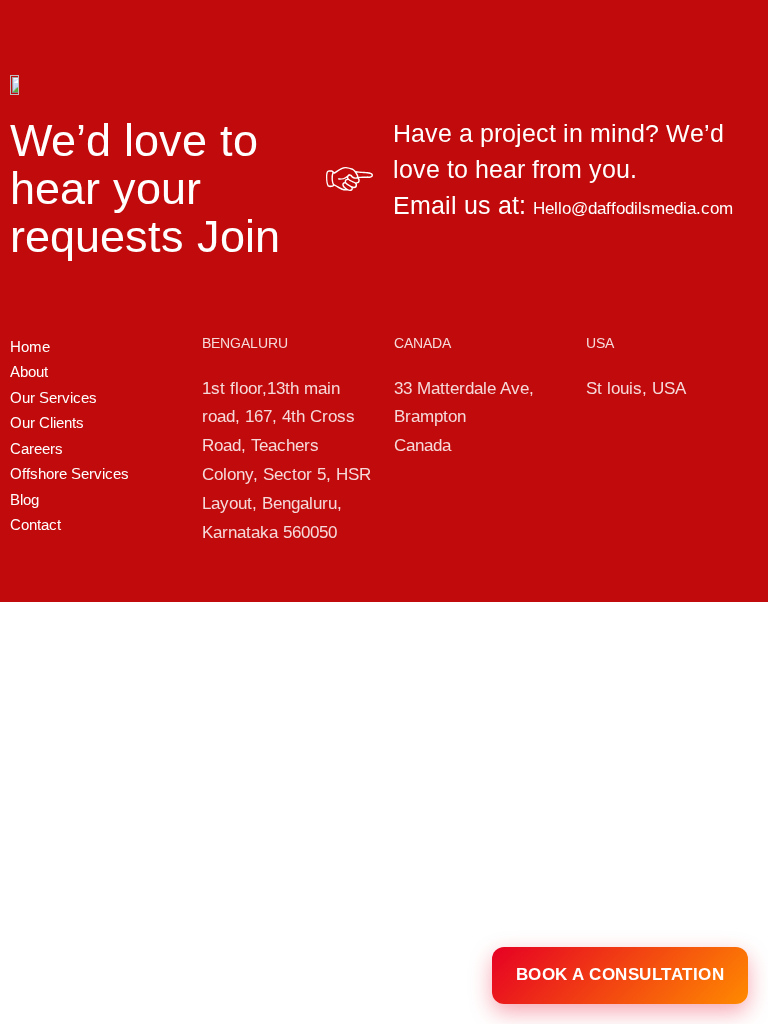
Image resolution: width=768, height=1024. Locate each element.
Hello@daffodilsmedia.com (633, 208)
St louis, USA (636, 388)
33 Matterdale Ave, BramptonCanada (464, 417)
